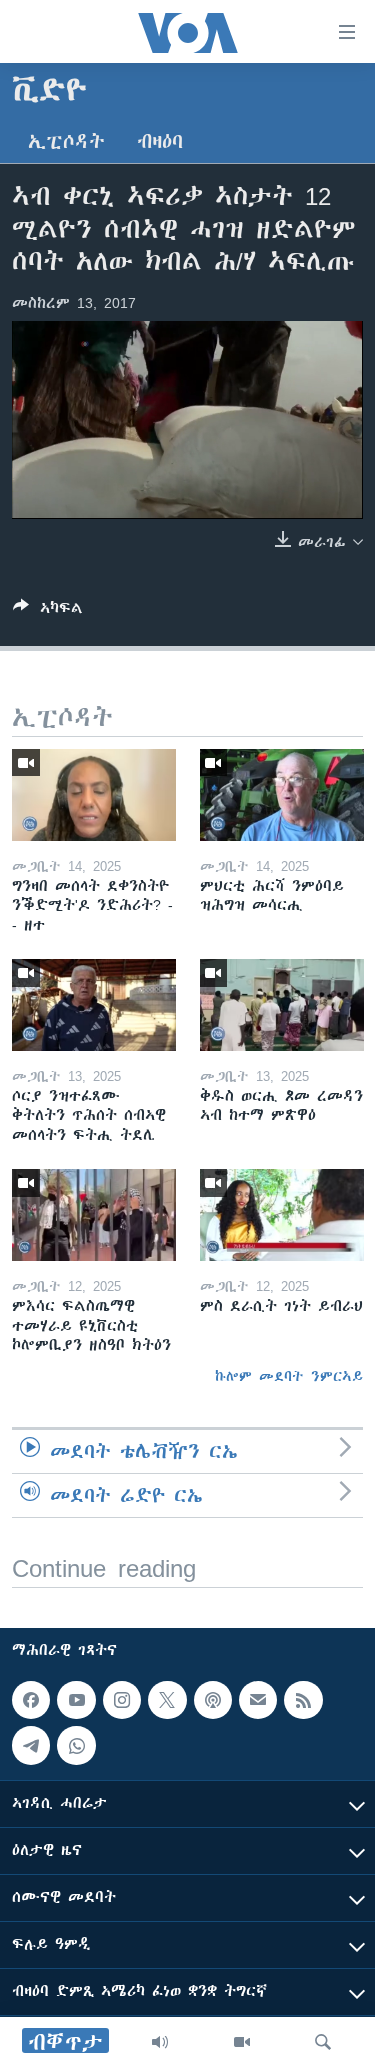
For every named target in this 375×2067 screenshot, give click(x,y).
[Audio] (160, 2042)
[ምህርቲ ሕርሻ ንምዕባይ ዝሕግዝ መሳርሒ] (282, 795)
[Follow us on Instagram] (122, 1700)
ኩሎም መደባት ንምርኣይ (289, 1376)
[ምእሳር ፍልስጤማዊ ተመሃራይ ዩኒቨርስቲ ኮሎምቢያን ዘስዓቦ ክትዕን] (94, 1215)
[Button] (48, 611)
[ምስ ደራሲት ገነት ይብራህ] (282, 1215)
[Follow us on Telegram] (31, 1745)
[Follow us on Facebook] (31, 1700)
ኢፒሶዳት (66, 141)
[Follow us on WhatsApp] (76, 1745)
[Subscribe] (258, 1700)
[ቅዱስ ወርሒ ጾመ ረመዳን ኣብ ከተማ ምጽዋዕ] (282, 1005)
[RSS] (303, 1700)
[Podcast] (213, 1700)
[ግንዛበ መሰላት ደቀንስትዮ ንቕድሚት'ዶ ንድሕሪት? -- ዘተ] (94, 795)
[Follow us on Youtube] (76, 1700)
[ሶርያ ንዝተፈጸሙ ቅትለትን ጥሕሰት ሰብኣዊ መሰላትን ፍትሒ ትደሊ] (94, 1005)
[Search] (323, 2042)
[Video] (242, 2042)
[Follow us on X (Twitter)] (167, 1700)
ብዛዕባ (160, 141)
